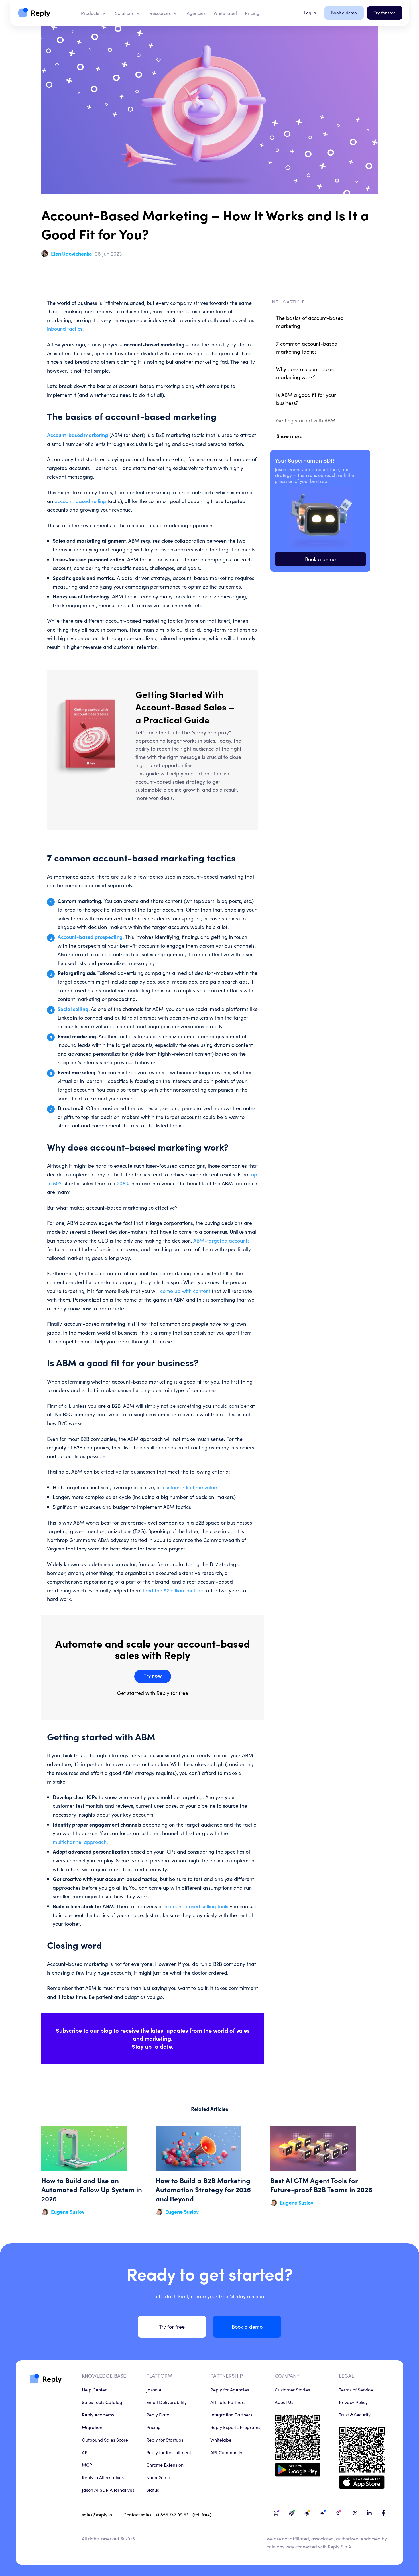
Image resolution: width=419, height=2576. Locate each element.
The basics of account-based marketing (310, 322)
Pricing (153, 2427)
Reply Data (158, 2414)
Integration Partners (231, 2414)
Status (153, 2490)
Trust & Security (355, 2414)
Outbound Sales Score (105, 2440)
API (85, 2452)
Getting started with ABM (306, 420)
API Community (226, 2452)
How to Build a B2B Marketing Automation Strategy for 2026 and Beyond (209, 2171)
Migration (92, 2427)
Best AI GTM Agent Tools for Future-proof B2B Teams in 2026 (324, 2171)
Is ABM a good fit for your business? (306, 399)
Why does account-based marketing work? (306, 373)
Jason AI (155, 2389)
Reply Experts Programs (235, 2427)
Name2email (159, 2477)
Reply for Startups (165, 2440)
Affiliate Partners (228, 2402)
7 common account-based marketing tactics (307, 347)
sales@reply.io (97, 2514)
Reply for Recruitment (169, 2452)
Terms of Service (356, 2389)
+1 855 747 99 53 (172, 2514)
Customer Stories (292, 2389)
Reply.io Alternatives (103, 2477)
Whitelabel (221, 2440)
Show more (289, 436)
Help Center (94, 2389)
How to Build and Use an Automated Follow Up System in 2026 (95, 2171)
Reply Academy (98, 2414)
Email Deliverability (166, 2402)
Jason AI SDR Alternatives (108, 2490)
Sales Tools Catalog (102, 2402)
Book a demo (320, 559)
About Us (284, 2402)
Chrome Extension (165, 2465)
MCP (87, 2465)
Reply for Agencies (230, 2389)
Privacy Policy (353, 2402)
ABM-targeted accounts (221, 1240)
